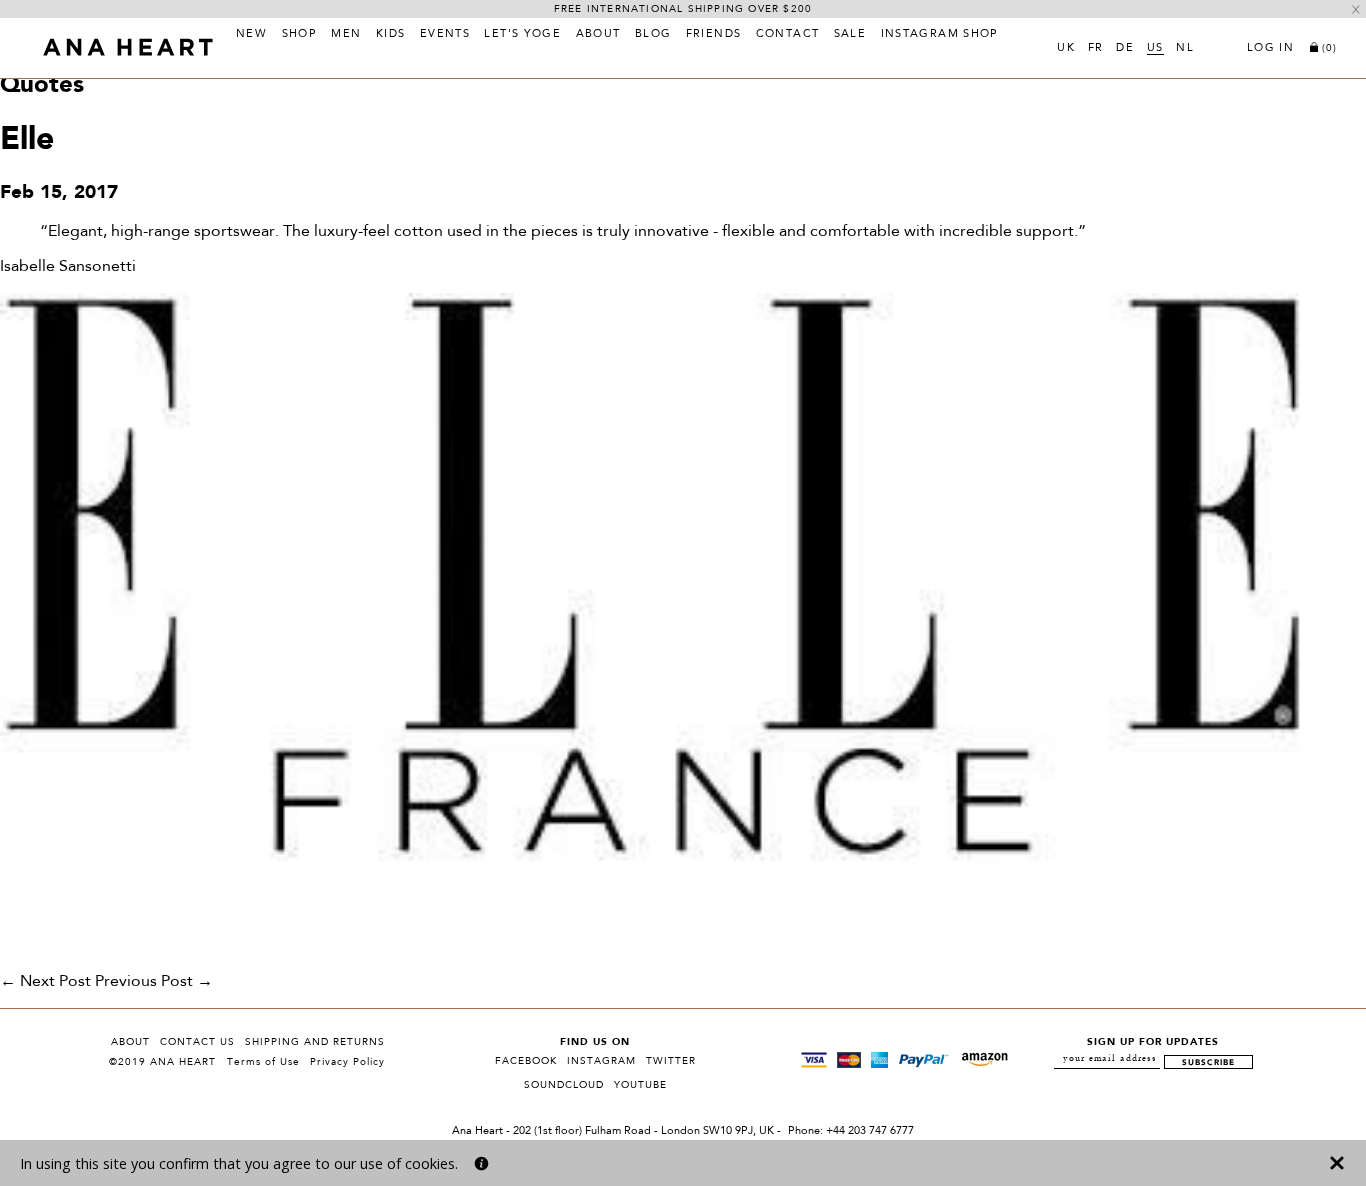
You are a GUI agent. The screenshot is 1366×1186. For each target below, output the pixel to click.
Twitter (671, 1061)
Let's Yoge (522, 35)
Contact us (197, 1042)
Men (346, 35)
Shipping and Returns (315, 1042)
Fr (1096, 49)
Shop (300, 35)
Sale (850, 35)
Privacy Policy (347, 1062)
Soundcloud (564, 1085)
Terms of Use (263, 1062)
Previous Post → (154, 982)
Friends (714, 35)
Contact (788, 35)
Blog (653, 35)
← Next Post (45, 982)
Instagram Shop (940, 35)
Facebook (526, 1061)
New (251, 35)
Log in (1270, 49)
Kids (391, 35)
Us (1155, 49)
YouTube (640, 1085)
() (1329, 48)
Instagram (601, 1061)
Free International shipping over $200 (683, 9)
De (1125, 49)
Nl (1185, 49)
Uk (1066, 49)
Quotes (42, 86)
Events (445, 35)
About (598, 35)
